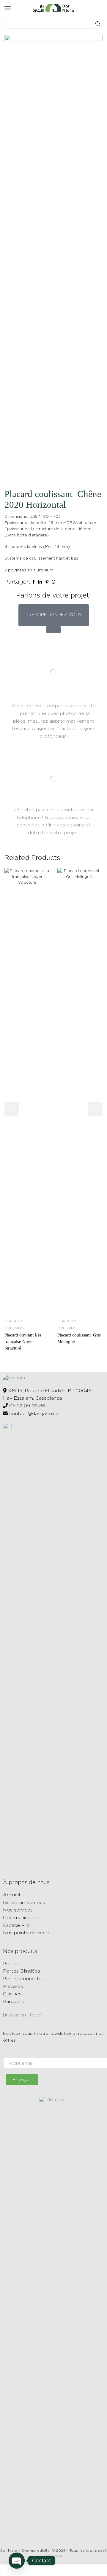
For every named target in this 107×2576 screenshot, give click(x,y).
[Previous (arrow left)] (1, 2575)
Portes (11, 1964)
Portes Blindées (22, 1971)
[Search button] (98, 24)
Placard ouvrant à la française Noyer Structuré (23, 1342)
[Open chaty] (17, 2561)
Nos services (18, 1910)
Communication (21, 1918)
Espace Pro (16, 1925)
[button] (54, 615)
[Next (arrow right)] (3, 2575)
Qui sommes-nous (24, 1902)
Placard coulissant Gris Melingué (79, 1338)
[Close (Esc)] (1, 2569)
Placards (13, 1986)
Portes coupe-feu (24, 1979)
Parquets (13, 2001)
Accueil (12, 1895)
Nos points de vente (27, 1933)
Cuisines (12, 1994)
